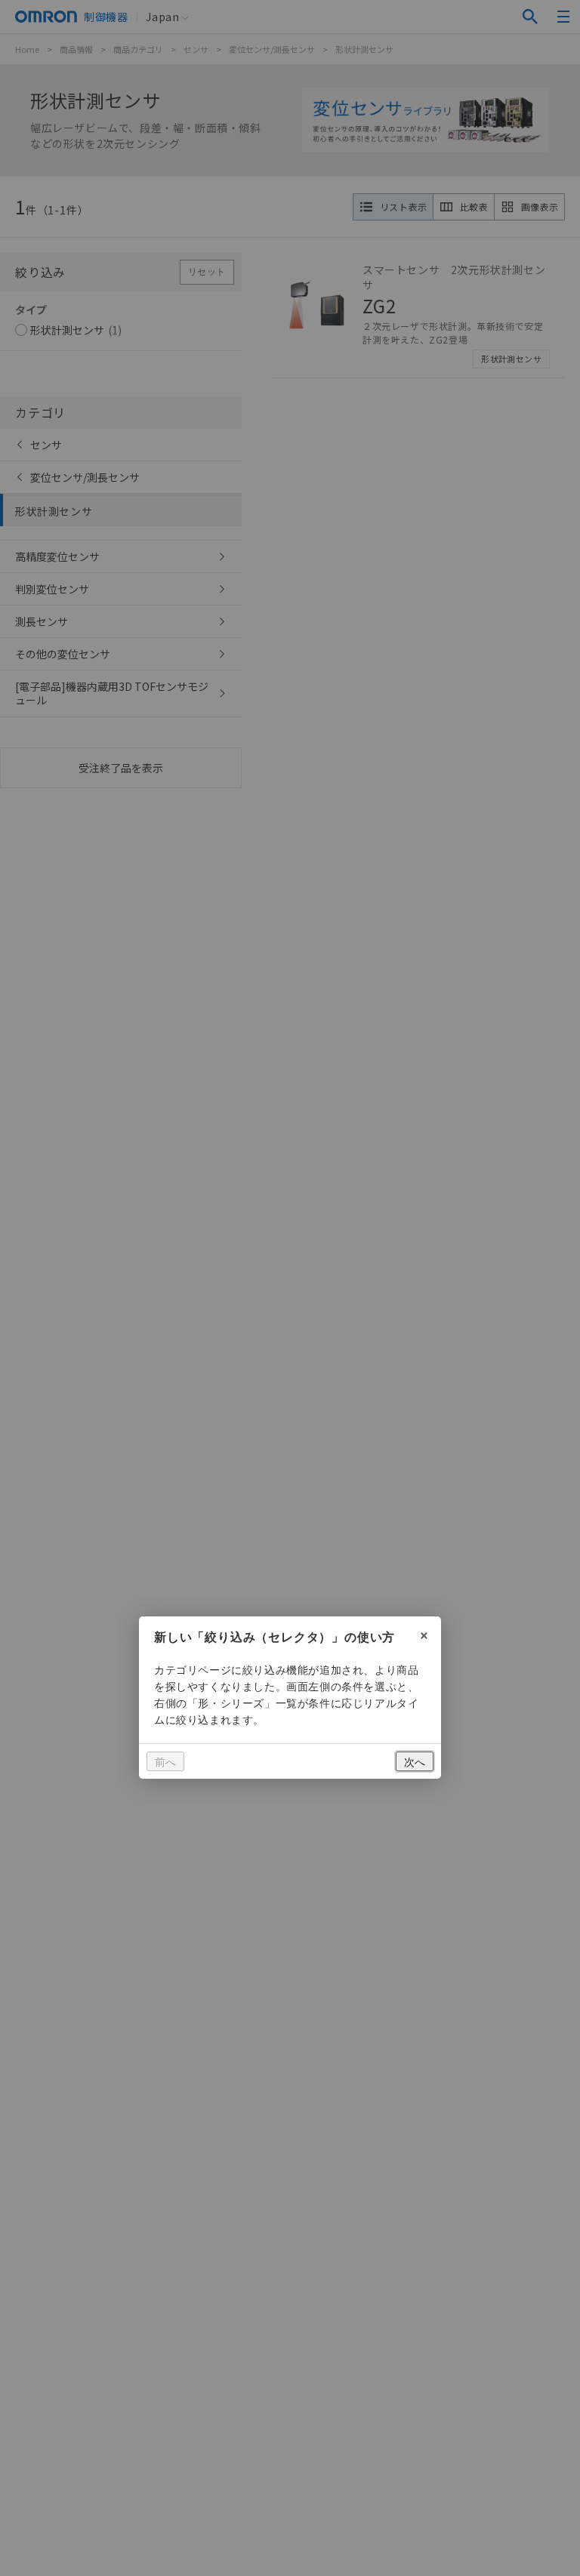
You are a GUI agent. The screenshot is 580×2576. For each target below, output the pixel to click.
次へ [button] (415, 1761)
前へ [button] (165, 1761)
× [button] (424, 1633)
